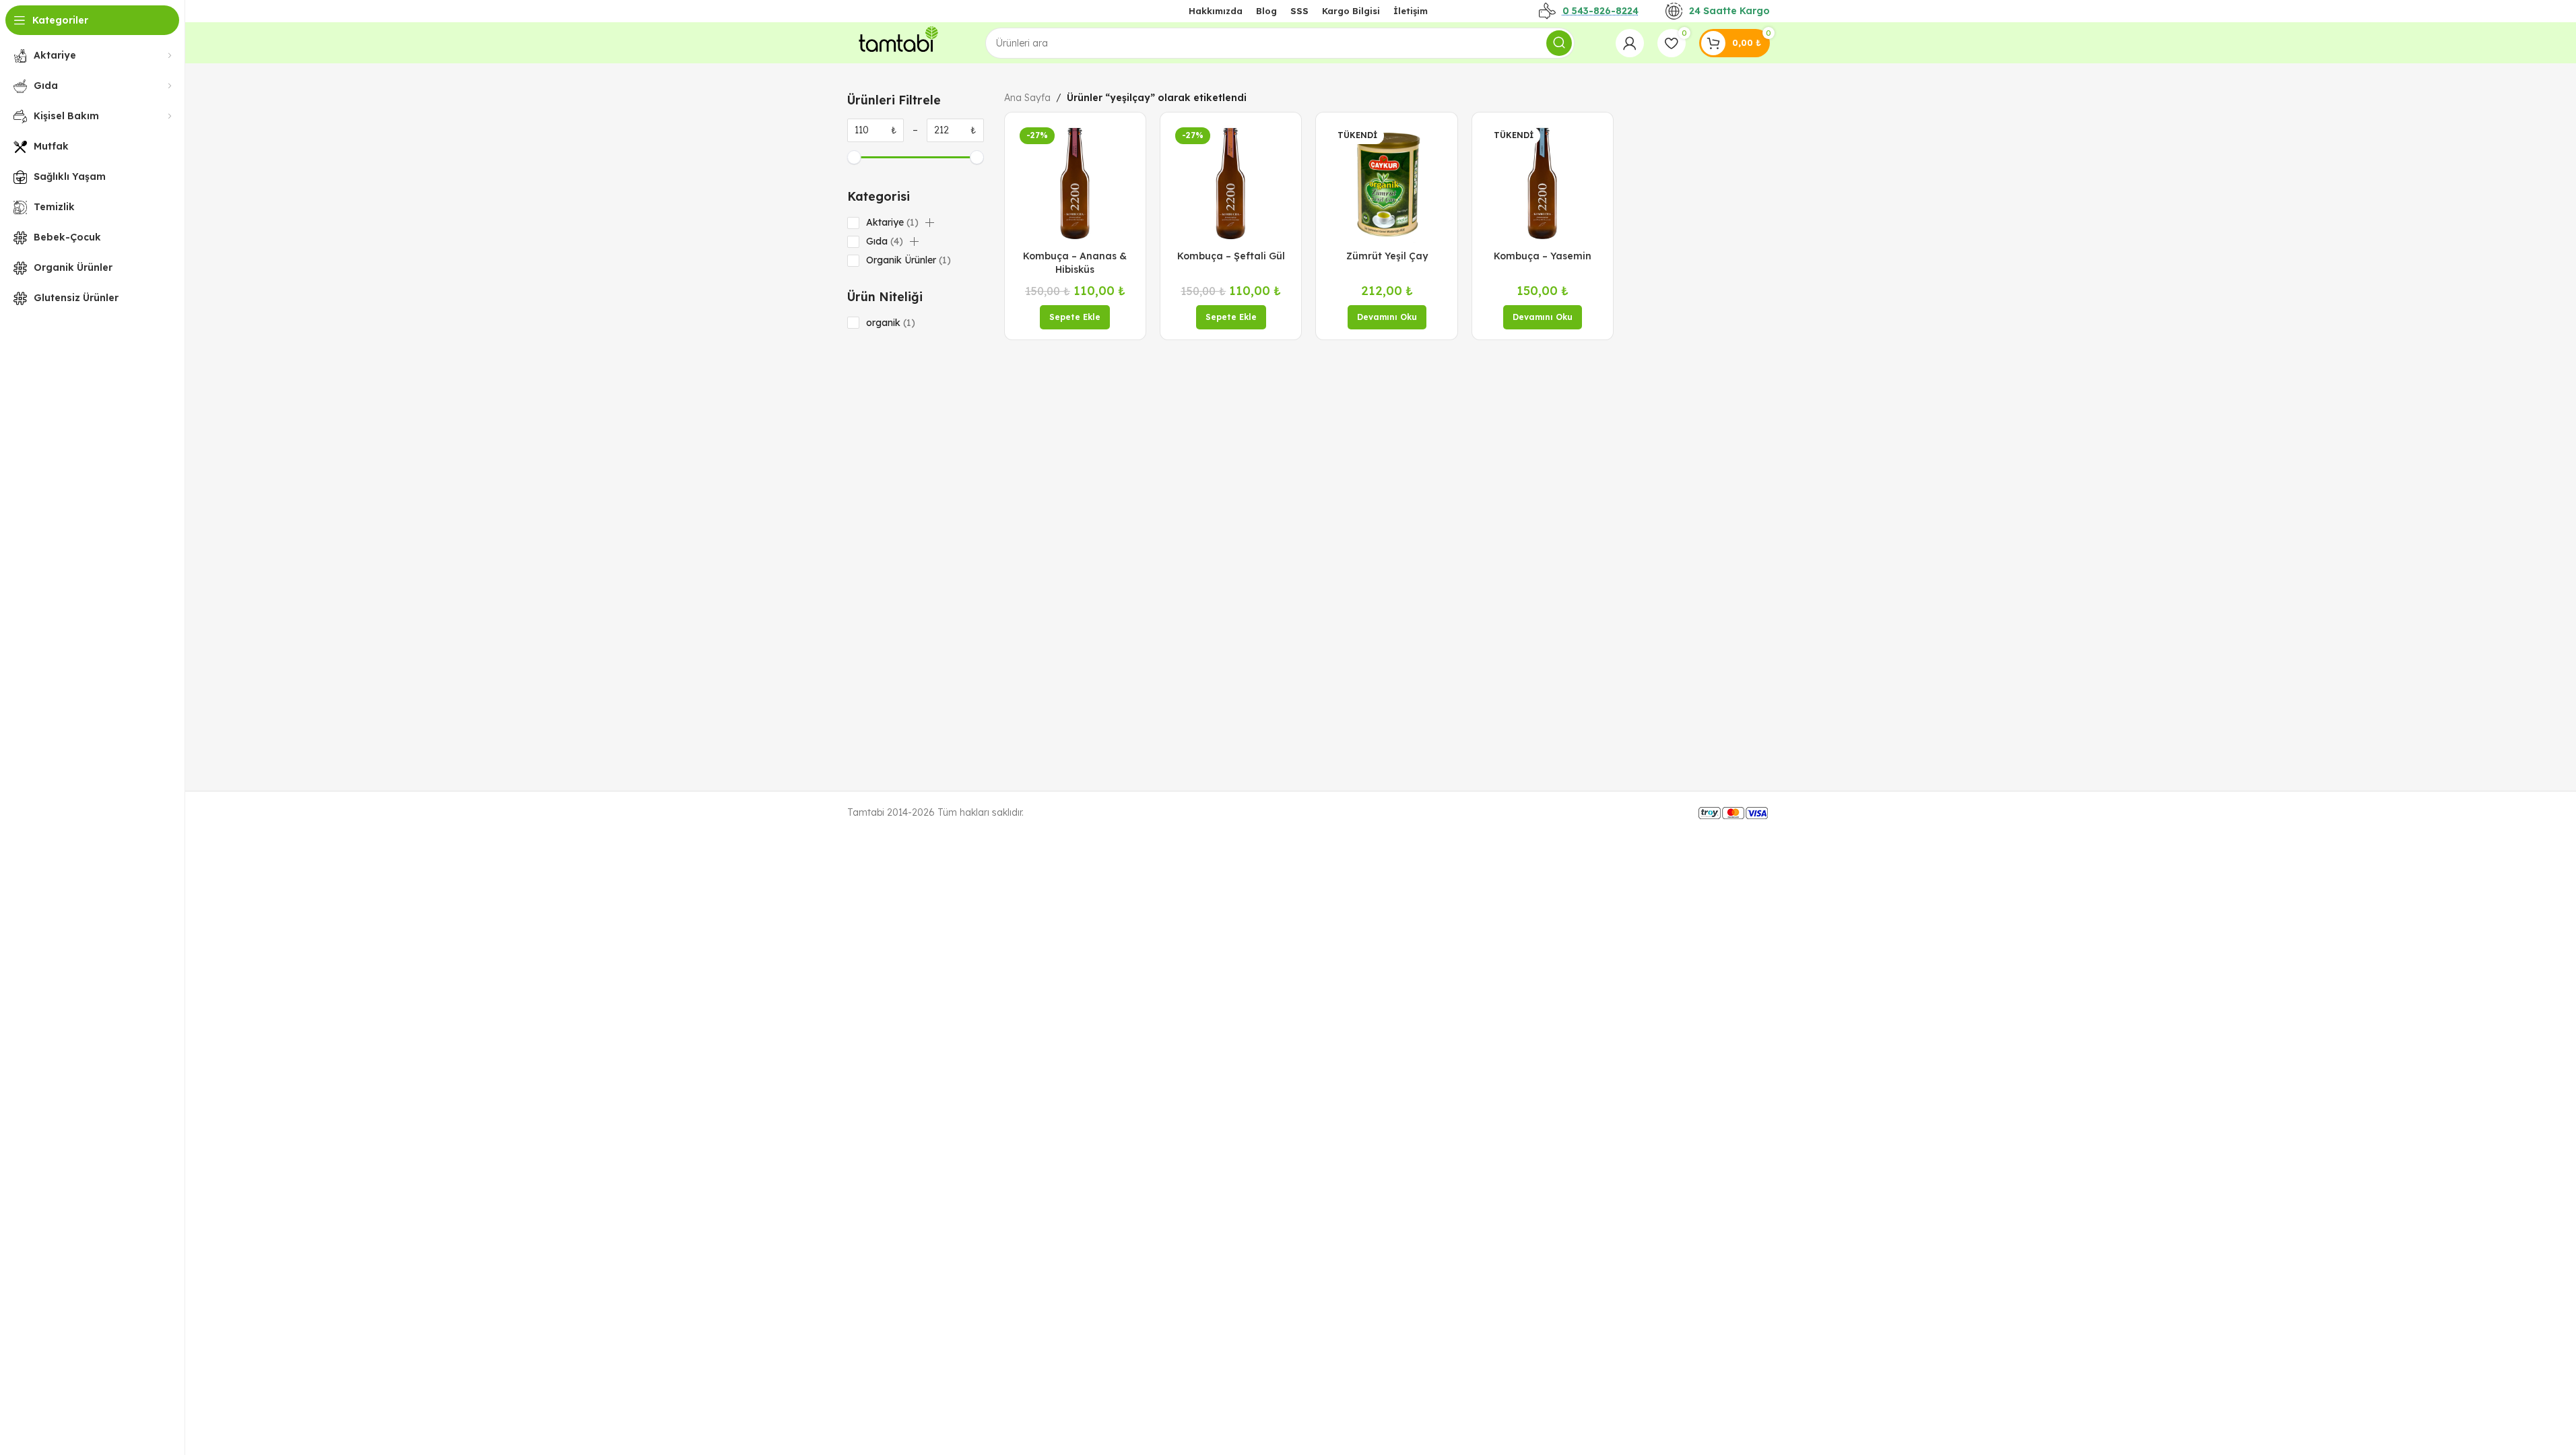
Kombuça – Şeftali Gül (1231, 256)
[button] (929, 223)
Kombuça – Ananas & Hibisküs (1075, 263)
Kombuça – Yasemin (1543, 256)
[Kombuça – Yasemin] (1543, 183)
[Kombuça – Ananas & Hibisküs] (1075, 183)
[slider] (854, 157)
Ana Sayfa (1027, 98)
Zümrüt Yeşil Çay (1387, 256)
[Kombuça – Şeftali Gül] (1231, 183)
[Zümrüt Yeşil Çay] (1386, 183)
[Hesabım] (1630, 43)
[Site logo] (896, 42)
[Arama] (1559, 43)
